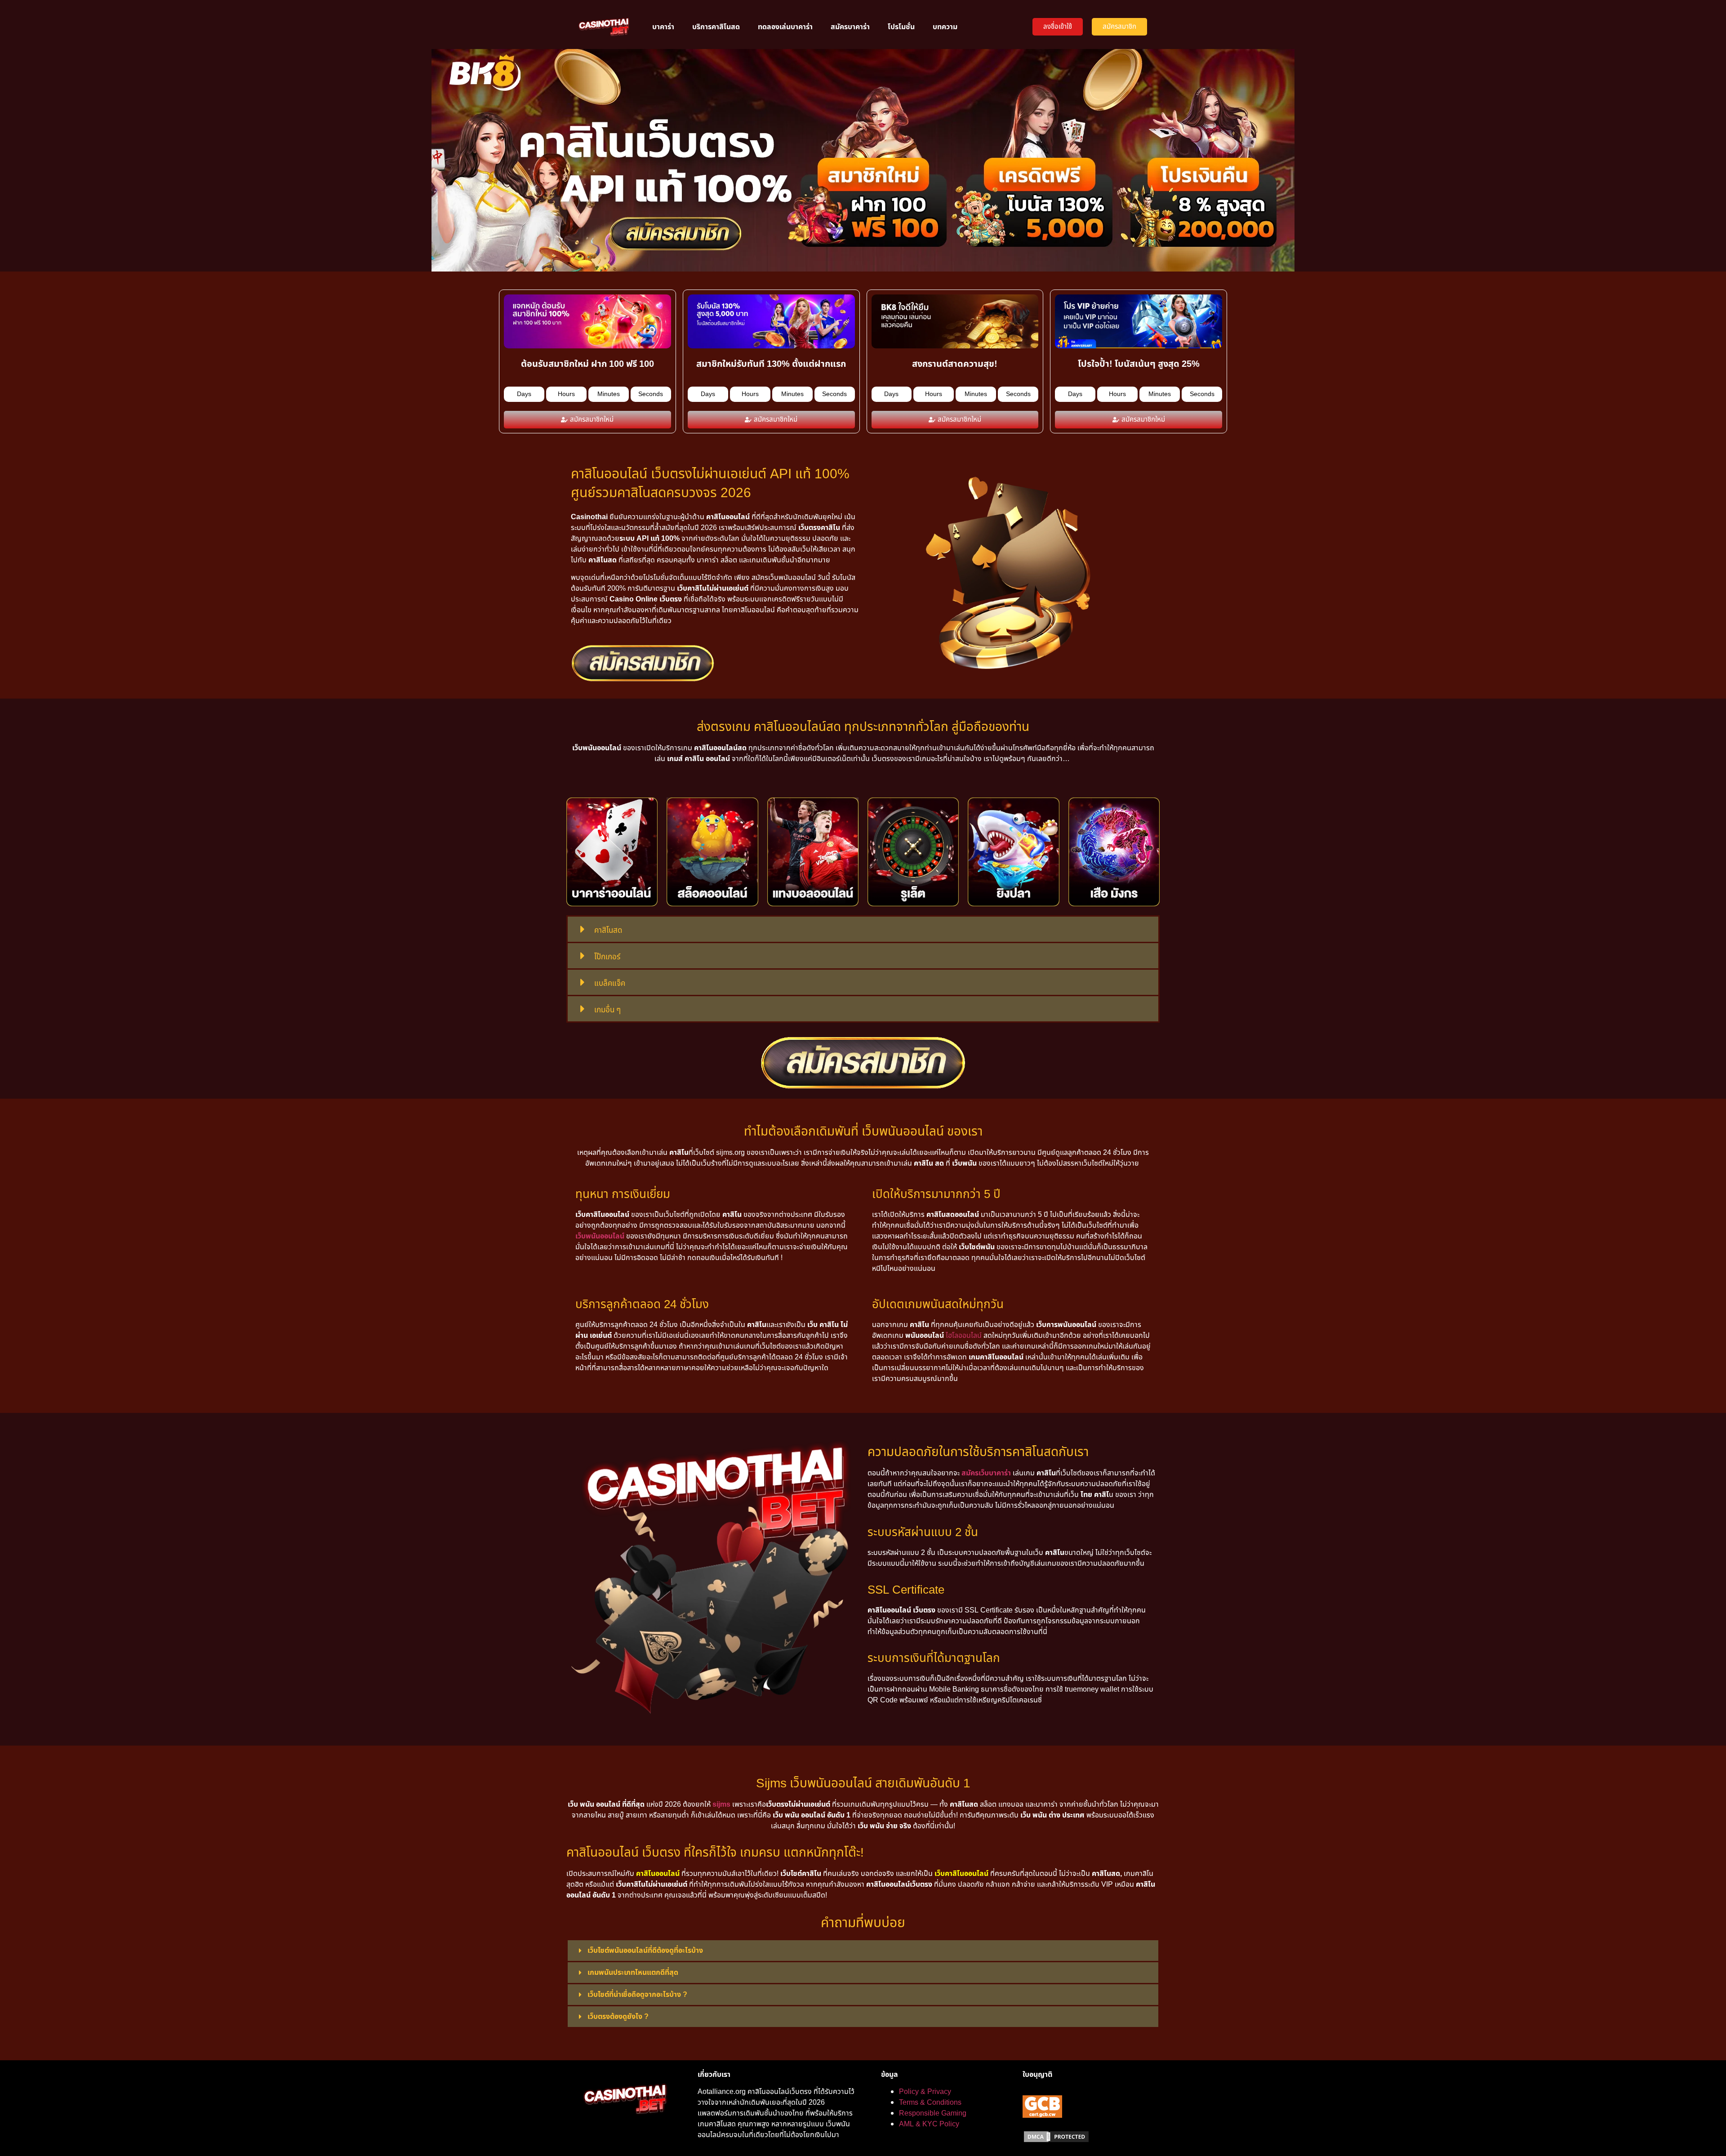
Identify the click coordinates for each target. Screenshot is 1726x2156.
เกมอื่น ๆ (607, 1010)
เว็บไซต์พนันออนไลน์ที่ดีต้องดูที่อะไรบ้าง (645, 1951)
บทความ (945, 27)
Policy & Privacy (925, 2092)
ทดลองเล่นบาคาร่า (785, 27)
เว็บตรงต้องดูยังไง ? (618, 2017)
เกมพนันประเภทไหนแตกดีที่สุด (633, 1973)
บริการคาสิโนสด (716, 27)
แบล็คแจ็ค (610, 984)
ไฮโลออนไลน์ (964, 1336)
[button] (863, 929)
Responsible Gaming (933, 2113)
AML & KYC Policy (929, 2124)
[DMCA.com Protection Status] (1056, 2141)
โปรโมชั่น (901, 27)
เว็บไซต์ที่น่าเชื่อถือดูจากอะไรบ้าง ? (637, 1995)
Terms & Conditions (930, 2103)
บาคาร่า (663, 27)
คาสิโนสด (608, 931)
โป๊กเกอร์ (607, 957)
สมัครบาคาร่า (850, 27)
